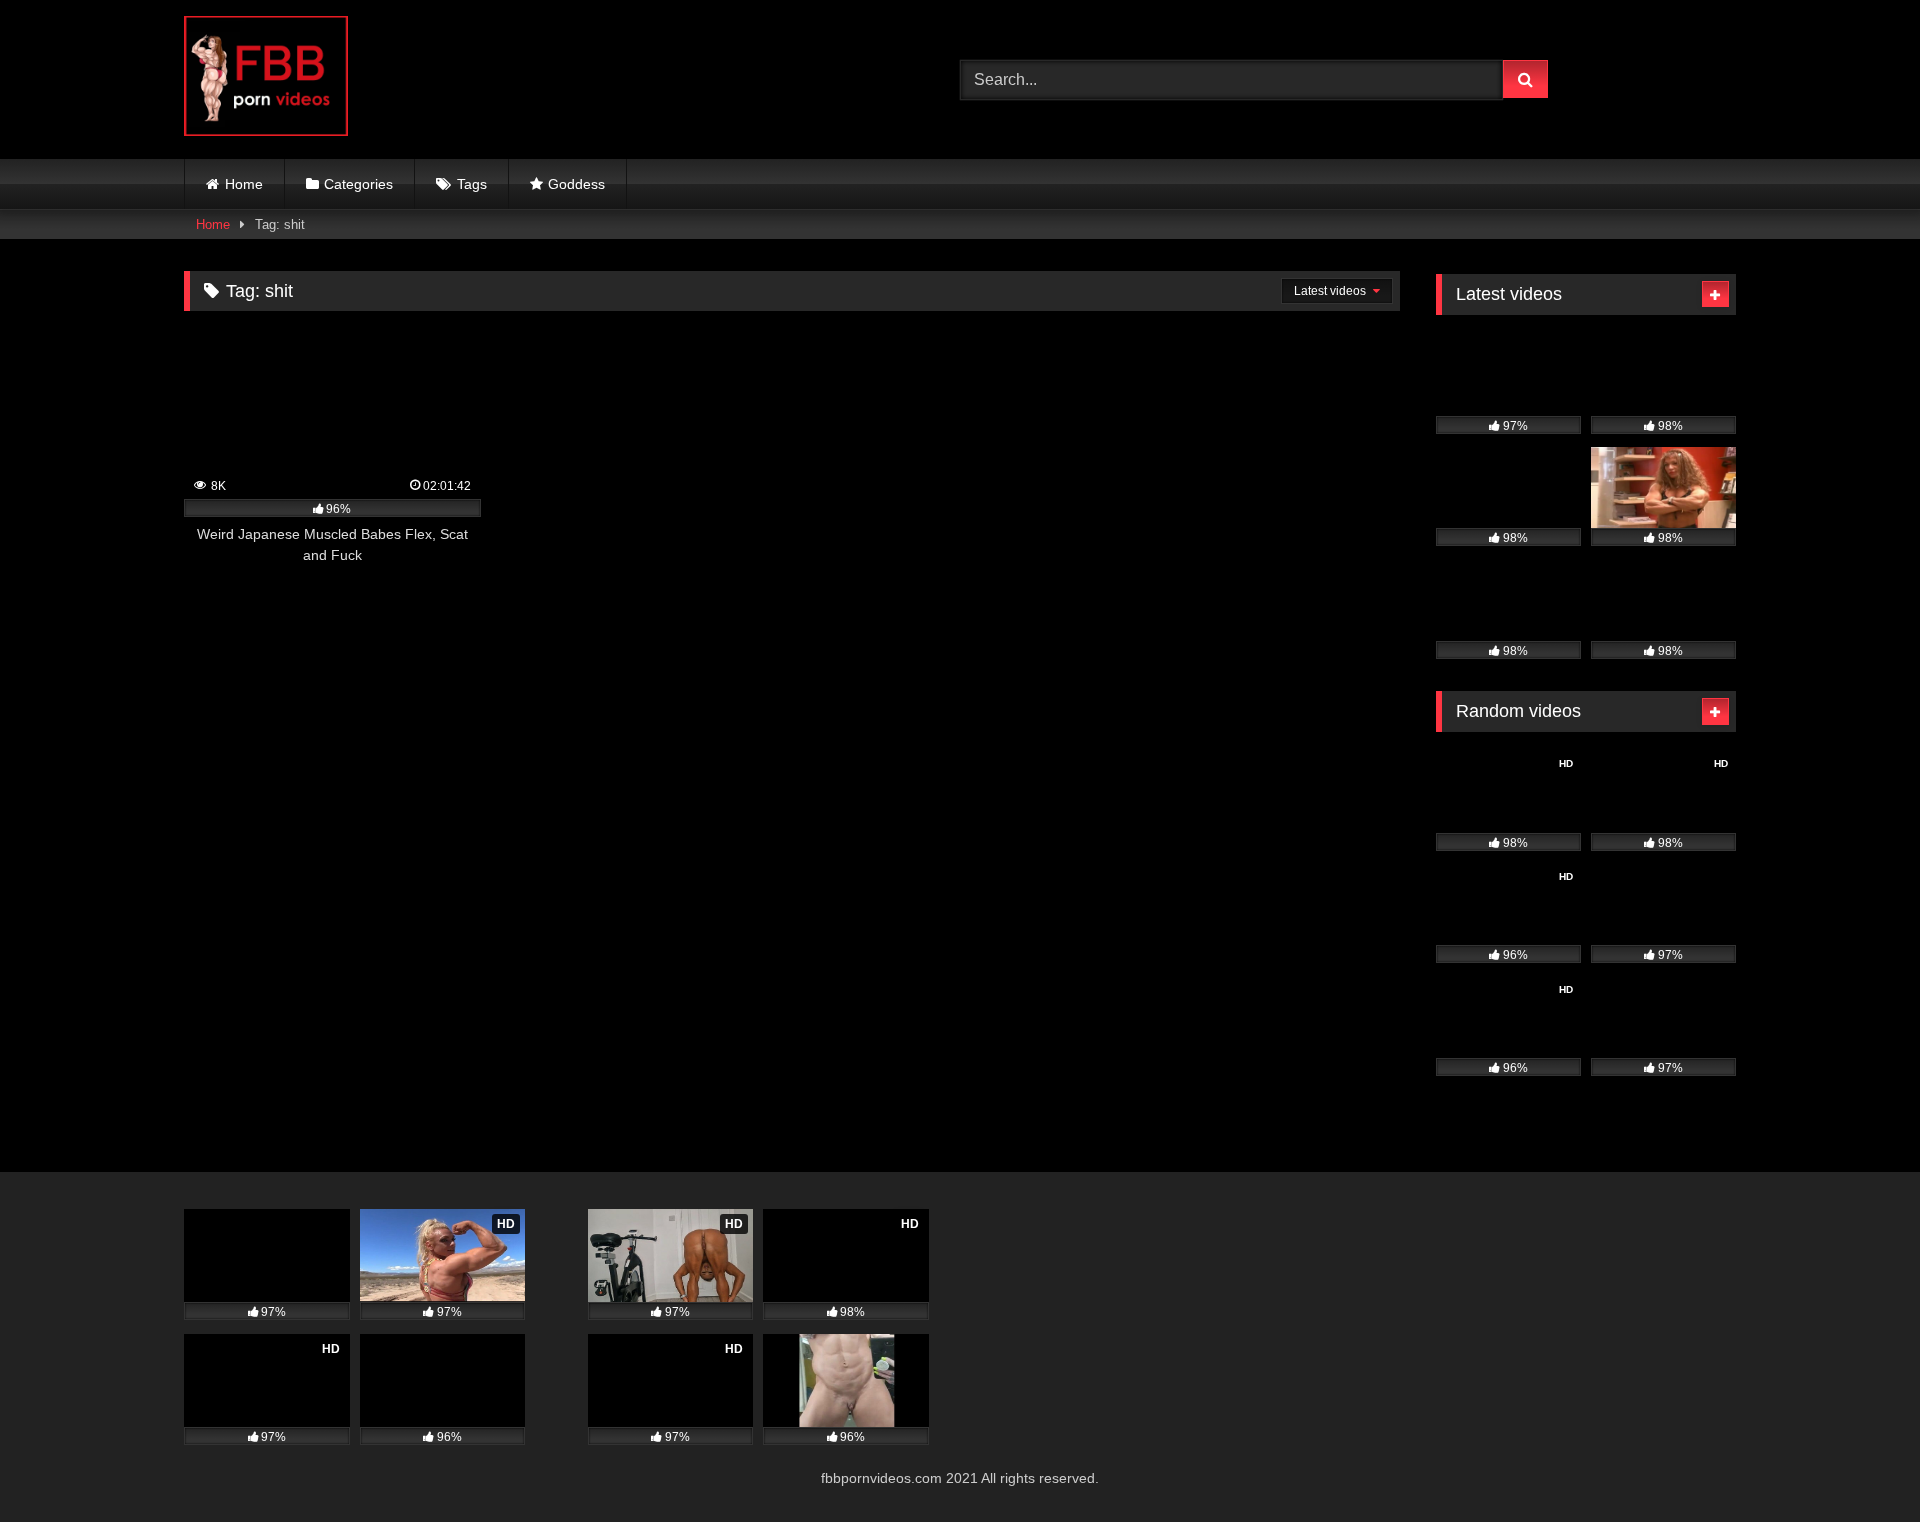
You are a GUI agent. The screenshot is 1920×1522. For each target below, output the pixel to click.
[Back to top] (1858, 1462)
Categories (358, 184)
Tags (472, 184)
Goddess (576, 184)
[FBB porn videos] (266, 79)
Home (244, 184)
